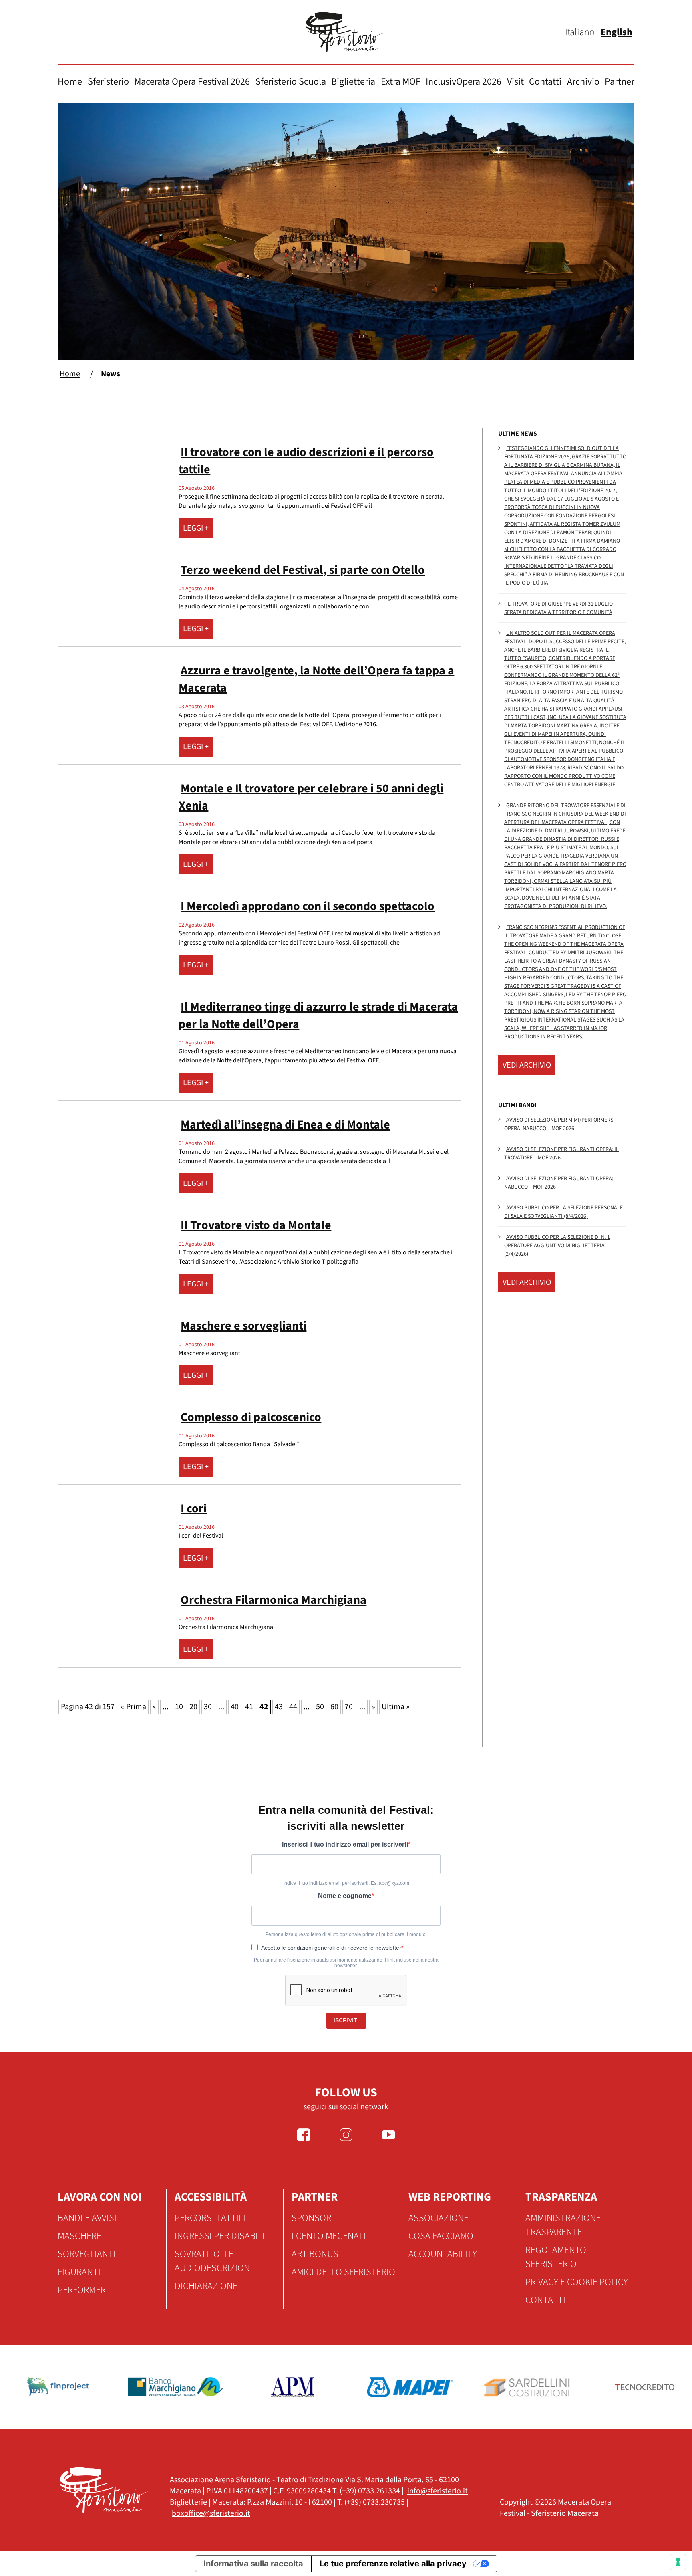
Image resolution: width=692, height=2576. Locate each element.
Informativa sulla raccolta (253, 2564)
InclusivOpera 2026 (464, 82)
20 (193, 1707)
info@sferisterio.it (438, 2491)
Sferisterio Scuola (291, 82)
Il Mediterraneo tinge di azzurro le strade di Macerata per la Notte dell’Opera (318, 1015)
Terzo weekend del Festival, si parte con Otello (303, 570)
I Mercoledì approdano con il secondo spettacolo (308, 906)
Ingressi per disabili (220, 2236)
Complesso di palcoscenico (251, 1417)
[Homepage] (346, 32)
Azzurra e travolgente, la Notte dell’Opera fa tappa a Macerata (316, 679)
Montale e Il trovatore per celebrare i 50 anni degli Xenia (311, 797)
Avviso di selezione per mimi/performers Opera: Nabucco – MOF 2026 (559, 1124)
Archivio (583, 82)
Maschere (79, 2236)
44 (293, 1707)
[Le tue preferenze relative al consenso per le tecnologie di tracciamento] (678, 2562)
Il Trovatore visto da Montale (256, 1225)
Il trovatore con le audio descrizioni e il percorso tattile (306, 461)
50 (320, 1707)
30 (208, 1707)
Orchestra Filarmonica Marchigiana (274, 1600)
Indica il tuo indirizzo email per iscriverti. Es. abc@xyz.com (346, 1883)
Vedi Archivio (527, 1065)
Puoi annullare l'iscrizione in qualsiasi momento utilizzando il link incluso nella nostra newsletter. (346, 1963)
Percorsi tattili (210, 2218)
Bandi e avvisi (87, 2218)
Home (70, 82)
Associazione (439, 2218)
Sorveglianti (87, 2254)
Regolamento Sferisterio (556, 2257)
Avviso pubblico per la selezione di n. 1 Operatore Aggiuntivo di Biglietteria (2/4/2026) (557, 1246)
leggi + (196, 528)
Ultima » (396, 1707)
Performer (82, 2290)
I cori (194, 1509)
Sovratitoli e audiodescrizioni (213, 2261)
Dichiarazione (206, 2286)
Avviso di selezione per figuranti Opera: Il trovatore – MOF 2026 (561, 1154)
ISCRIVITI (346, 2020)
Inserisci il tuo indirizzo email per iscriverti (345, 1844)
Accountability (443, 2254)
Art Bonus (315, 2254)
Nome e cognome (345, 1896)
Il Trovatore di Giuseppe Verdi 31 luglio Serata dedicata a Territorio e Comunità (558, 608)
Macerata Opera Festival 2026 (192, 82)
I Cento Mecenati (329, 2236)
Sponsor (311, 2218)
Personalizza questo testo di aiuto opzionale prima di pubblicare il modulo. (346, 1934)
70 (349, 1707)
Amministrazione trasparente (563, 2225)
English (617, 32)
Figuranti (79, 2272)
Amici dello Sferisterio (343, 2272)
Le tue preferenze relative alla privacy (393, 2564)
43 (279, 1707)
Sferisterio (108, 82)
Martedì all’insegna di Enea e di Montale (285, 1125)
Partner (620, 82)
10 (179, 1707)
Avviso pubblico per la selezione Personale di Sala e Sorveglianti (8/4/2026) (563, 1212)
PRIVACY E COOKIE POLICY (577, 2282)
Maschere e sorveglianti (243, 1326)
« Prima (134, 1707)
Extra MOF (401, 82)
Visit (515, 82)
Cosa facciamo (441, 2236)
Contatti (545, 82)
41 (249, 1707)
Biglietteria (353, 82)
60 (334, 1707)
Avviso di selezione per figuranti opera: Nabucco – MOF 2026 (559, 1183)
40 (235, 1707)
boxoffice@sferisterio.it (211, 2513)
